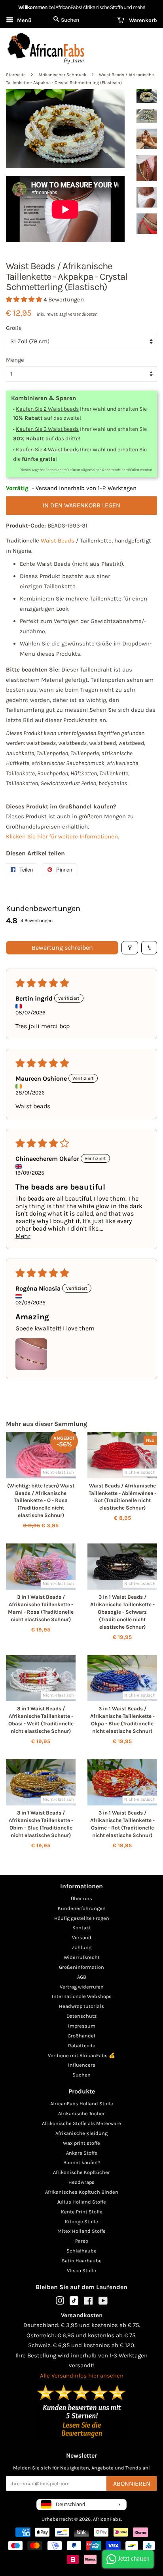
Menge (15, 360)
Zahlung (81, 1947)
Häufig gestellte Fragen (82, 1918)
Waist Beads (58, 541)
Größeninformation (81, 1967)
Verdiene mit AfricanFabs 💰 (81, 2055)
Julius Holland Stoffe (81, 2202)
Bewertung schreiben (62, 948)
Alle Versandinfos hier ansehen (82, 2376)
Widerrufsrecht (82, 1957)
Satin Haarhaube (82, 2261)
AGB (82, 1977)
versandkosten (83, 314)
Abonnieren (132, 2483)
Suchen (81, 2075)
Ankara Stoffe (82, 2153)
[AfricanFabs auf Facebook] (88, 2302)
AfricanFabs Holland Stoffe (82, 2104)
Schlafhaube (81, 2251)
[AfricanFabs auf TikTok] (74, 2303)
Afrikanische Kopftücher (81, 2172)
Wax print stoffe (81, 2143)
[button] (25, 299)
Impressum (82, 2026)
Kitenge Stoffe (81, 2221)
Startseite (16, 75)
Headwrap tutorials (81, 2006)
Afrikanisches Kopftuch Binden (82, 2192)
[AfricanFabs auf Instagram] (60, 2302)
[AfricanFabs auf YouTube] (103, 2302)
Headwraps (81, 2182)
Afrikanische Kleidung (81, 2133)
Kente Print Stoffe (82, 2212)
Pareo (82, 2241)
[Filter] (130, 948)
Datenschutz (81, 2016)
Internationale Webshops (82, 1996)
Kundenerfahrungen (82, 1908)
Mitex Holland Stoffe (81, 2231)
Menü (24, 20)
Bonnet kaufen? (82, 2162)
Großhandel (81, 2036)
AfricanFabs (107, 2519)
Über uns (81, 1898)
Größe (14, 328)
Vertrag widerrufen (82, 1987)
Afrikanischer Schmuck (62, 75)
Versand (82, 1937)
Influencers (82, 2065)
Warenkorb (142, 20)
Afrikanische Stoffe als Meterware (81, 2123)
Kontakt (82, 1928)
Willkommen (33, 7)
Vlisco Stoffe (81, 2270)
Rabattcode (82, 2046)
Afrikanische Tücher (81, 2113)
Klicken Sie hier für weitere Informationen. (63, 836)
